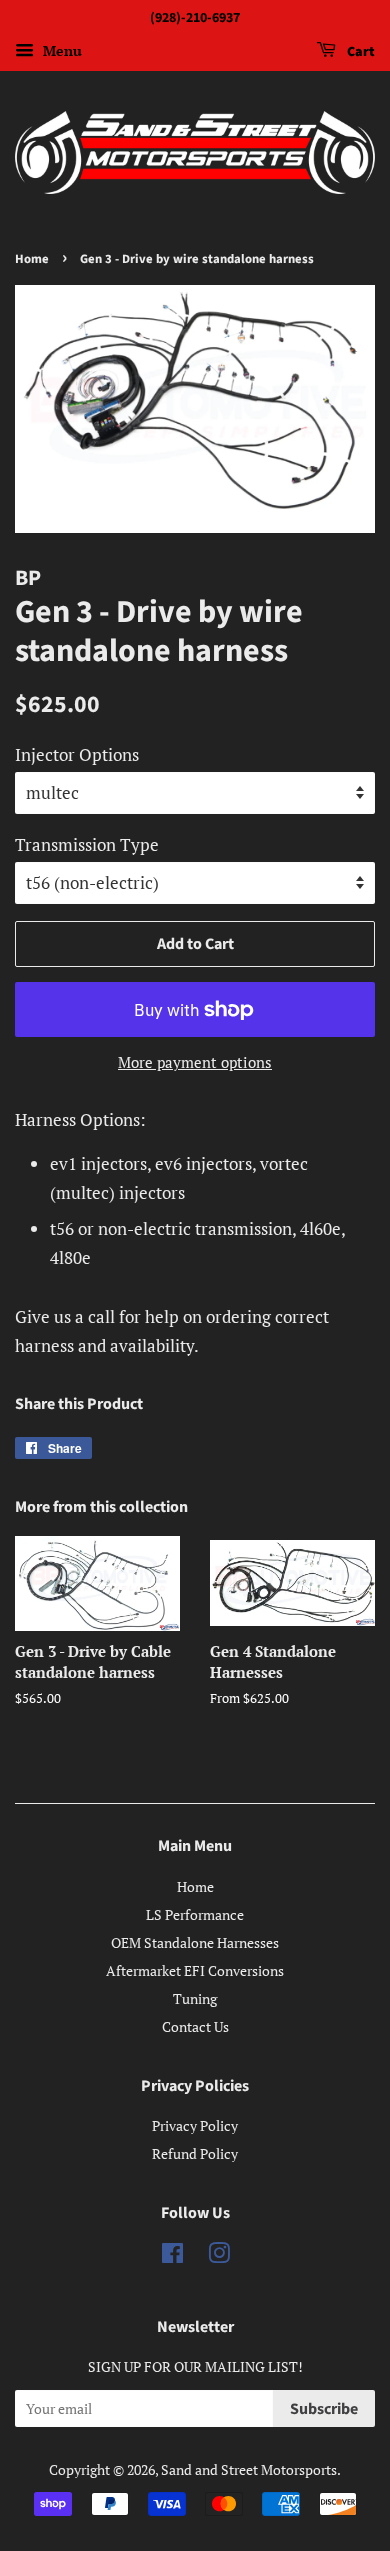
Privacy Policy (195, 2125)
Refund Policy (195, 2153)
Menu (60, 50)
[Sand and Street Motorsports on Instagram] (219, 2256)
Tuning (195, 1998)
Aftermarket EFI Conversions (195, 1970)
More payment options (195, 1062)
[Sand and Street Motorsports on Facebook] (172, 2256)
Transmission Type (87, 844)
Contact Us (195, 2026)
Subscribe (324, 2409)
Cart (359, 52)
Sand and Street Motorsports (249, 2469)
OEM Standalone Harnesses (195, 1942)
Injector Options (77, 754)
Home (32, 259)
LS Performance (195, 1914)
